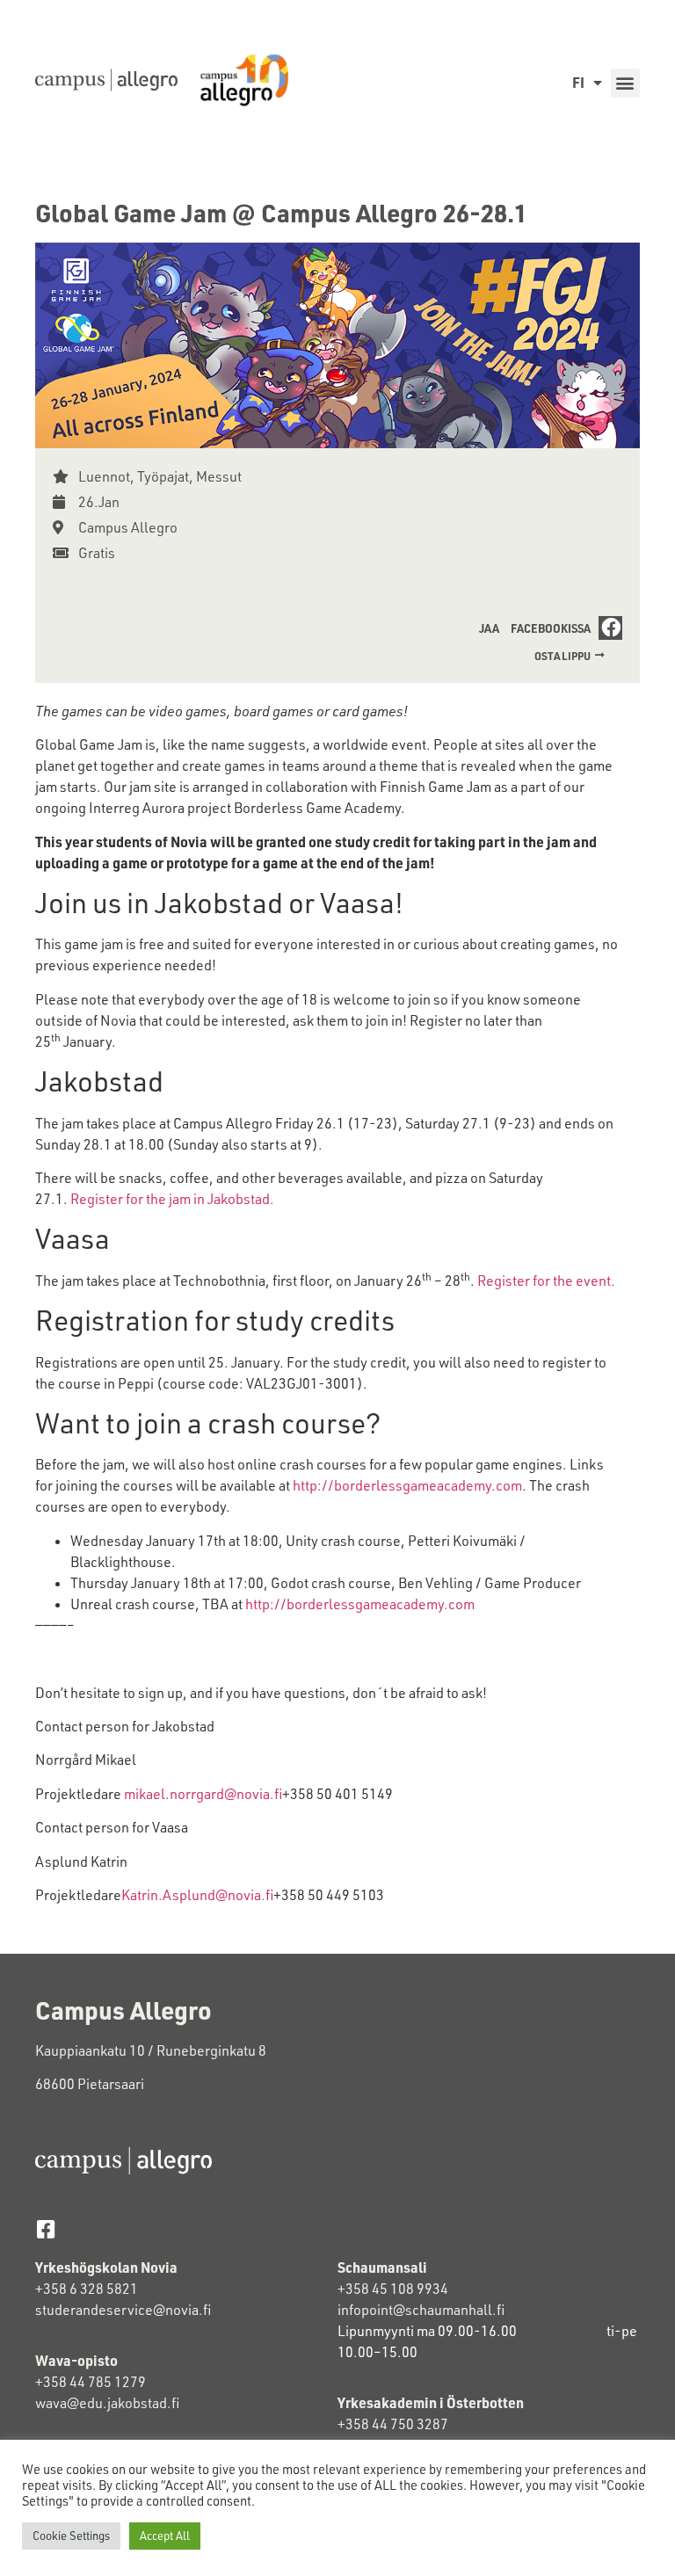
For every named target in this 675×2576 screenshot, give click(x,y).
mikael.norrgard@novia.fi (203, 1794)
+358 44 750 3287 (393, 2424)
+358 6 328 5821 (87, 2289)
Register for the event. (546, 1281)
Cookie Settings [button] (71, 2536)
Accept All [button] (165, 2536)
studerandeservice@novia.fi (124, 2310)
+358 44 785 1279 (91, 2382)
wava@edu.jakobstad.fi (107, 2403)
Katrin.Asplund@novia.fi (197, 1895)
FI (578, 82)
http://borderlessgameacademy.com (407, 1485)
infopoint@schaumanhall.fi (421, 2310)
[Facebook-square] (45, 2229)
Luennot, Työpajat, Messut (160, 476)
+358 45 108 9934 (393, 2289)
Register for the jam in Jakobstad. (172, 1199)
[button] (625, 83)
